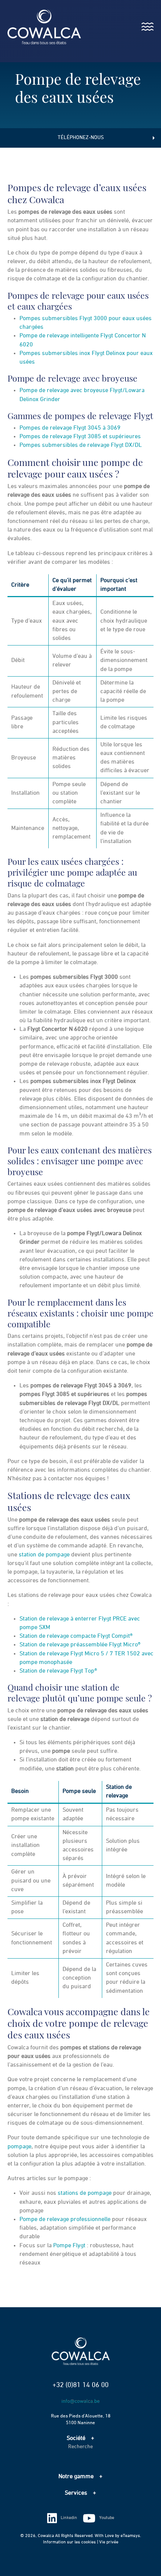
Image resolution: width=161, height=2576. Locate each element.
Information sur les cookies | (71, 2542)
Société (76, 2438)
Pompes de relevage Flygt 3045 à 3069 (70, 428)
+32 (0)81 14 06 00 (80, 2385)
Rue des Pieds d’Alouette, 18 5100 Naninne (81, 2420)
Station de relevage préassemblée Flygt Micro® (80, 1645)
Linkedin (69, 2518)
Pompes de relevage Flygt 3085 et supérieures (80, 437)
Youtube (107, 2518)
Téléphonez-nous (81, 138)
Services (76, 2493)
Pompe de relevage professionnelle (65, 2220)
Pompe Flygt (69, 2246)
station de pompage (44, 1555)
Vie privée (109, 2542)
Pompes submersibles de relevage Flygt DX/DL (81, 445)
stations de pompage (85, 2193)
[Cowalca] (37, 27)
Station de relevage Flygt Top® (58, 1671)
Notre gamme (76, 2477)
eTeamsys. (131, 2536)
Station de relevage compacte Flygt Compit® (76, 1636)
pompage (19, 2147)
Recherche (80, 2447)
